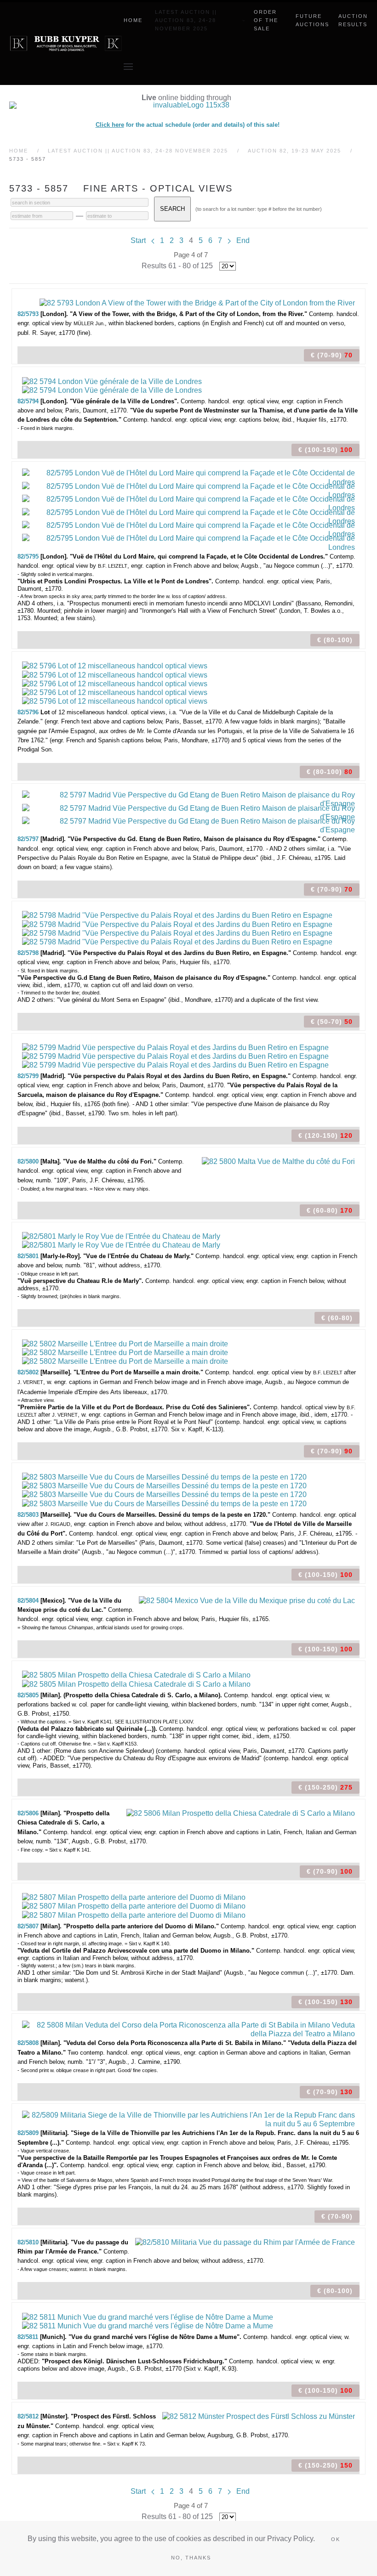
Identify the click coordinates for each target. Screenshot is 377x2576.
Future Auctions (312, 20)
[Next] (229, 240)
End (243, 240)
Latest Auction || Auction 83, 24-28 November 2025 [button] (186, 20)
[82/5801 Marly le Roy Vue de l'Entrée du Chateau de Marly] (121, 1236)
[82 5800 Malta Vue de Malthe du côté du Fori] (278, 1161)
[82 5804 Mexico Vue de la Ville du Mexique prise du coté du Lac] (247, 1600)
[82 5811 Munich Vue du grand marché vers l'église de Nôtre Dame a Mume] (148, 2316)
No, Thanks (191, 2558)
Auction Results (353, 20)
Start (138, 240)
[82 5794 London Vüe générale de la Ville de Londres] (112, 381)
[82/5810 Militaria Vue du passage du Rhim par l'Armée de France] (245, 2242)
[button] (128, 67)
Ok (336, 2539)
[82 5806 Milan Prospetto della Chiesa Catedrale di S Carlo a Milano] (241, 1813)
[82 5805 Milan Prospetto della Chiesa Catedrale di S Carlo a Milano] (136, 1675)
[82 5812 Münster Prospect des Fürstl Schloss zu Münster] (259, 2416)
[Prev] (153, 240)
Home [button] (133, 20)
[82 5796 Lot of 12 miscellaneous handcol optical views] (115, 665)
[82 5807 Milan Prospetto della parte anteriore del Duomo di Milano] (134, 1897)
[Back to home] (66, 44)
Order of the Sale (266, 20)
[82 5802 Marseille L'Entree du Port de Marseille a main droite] (125, 1343)
